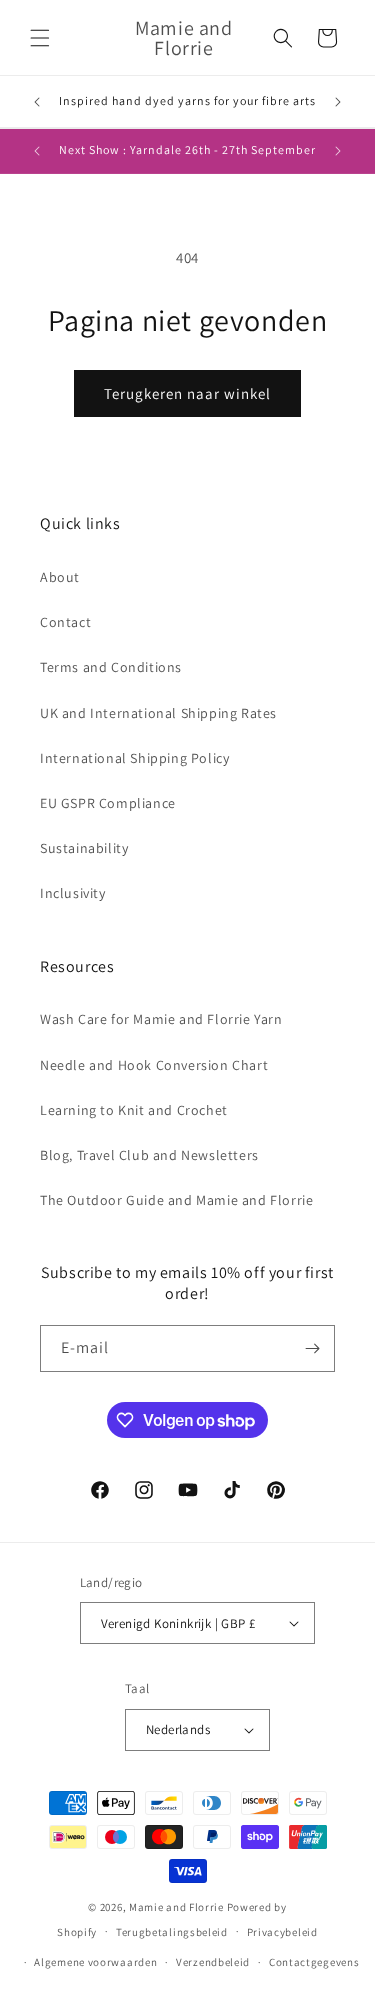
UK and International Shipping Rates (158, 713)
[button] (40, 38)
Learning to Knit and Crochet (134, 1110)
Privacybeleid (282, 1932)
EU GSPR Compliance (108, 803)
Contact (65, 622)
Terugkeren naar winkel (187, 393)
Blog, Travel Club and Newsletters (149, 1155)
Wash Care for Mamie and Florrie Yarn (161, 1019)
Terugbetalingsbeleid (172, 1932)
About (60, 577)
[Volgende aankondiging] (338, 102)
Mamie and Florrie (178, 1907)
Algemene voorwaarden (95, 1962)
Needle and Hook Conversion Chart (154, 1065)
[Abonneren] (312, 1348)
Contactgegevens (314, 1962)
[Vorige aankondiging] (37, 102)
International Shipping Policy (134, 758)
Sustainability (84, 848)
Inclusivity (73, 893)
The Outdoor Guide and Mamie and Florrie (176, 1200)
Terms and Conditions (111, 667)
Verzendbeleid (213, 1962)
